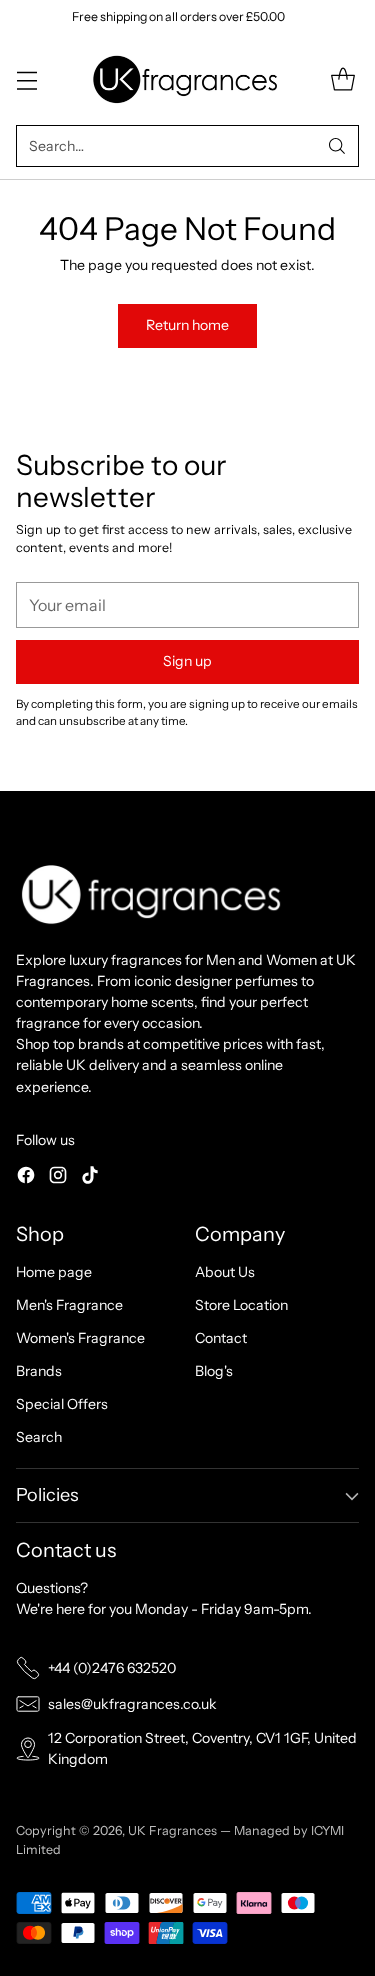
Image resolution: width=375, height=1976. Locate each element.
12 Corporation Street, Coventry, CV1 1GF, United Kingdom (202, 1748)
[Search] (337, 146)
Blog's (214, 1371)
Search (39, 1437)
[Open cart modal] (342, 79)
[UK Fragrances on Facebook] (26, 1178)
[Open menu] (26, 79)
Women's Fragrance (80, 1338)
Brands (39, 1371)
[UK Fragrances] (188, 79)
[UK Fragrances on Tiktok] (90, 1178)
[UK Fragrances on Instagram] (58, 1178)
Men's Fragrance (69, 1305)
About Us (225, 1272)
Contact (221, 1338)
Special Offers (62, 1404)
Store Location (241, 1305)
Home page (54, 1272)
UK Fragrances (172, 1830)
